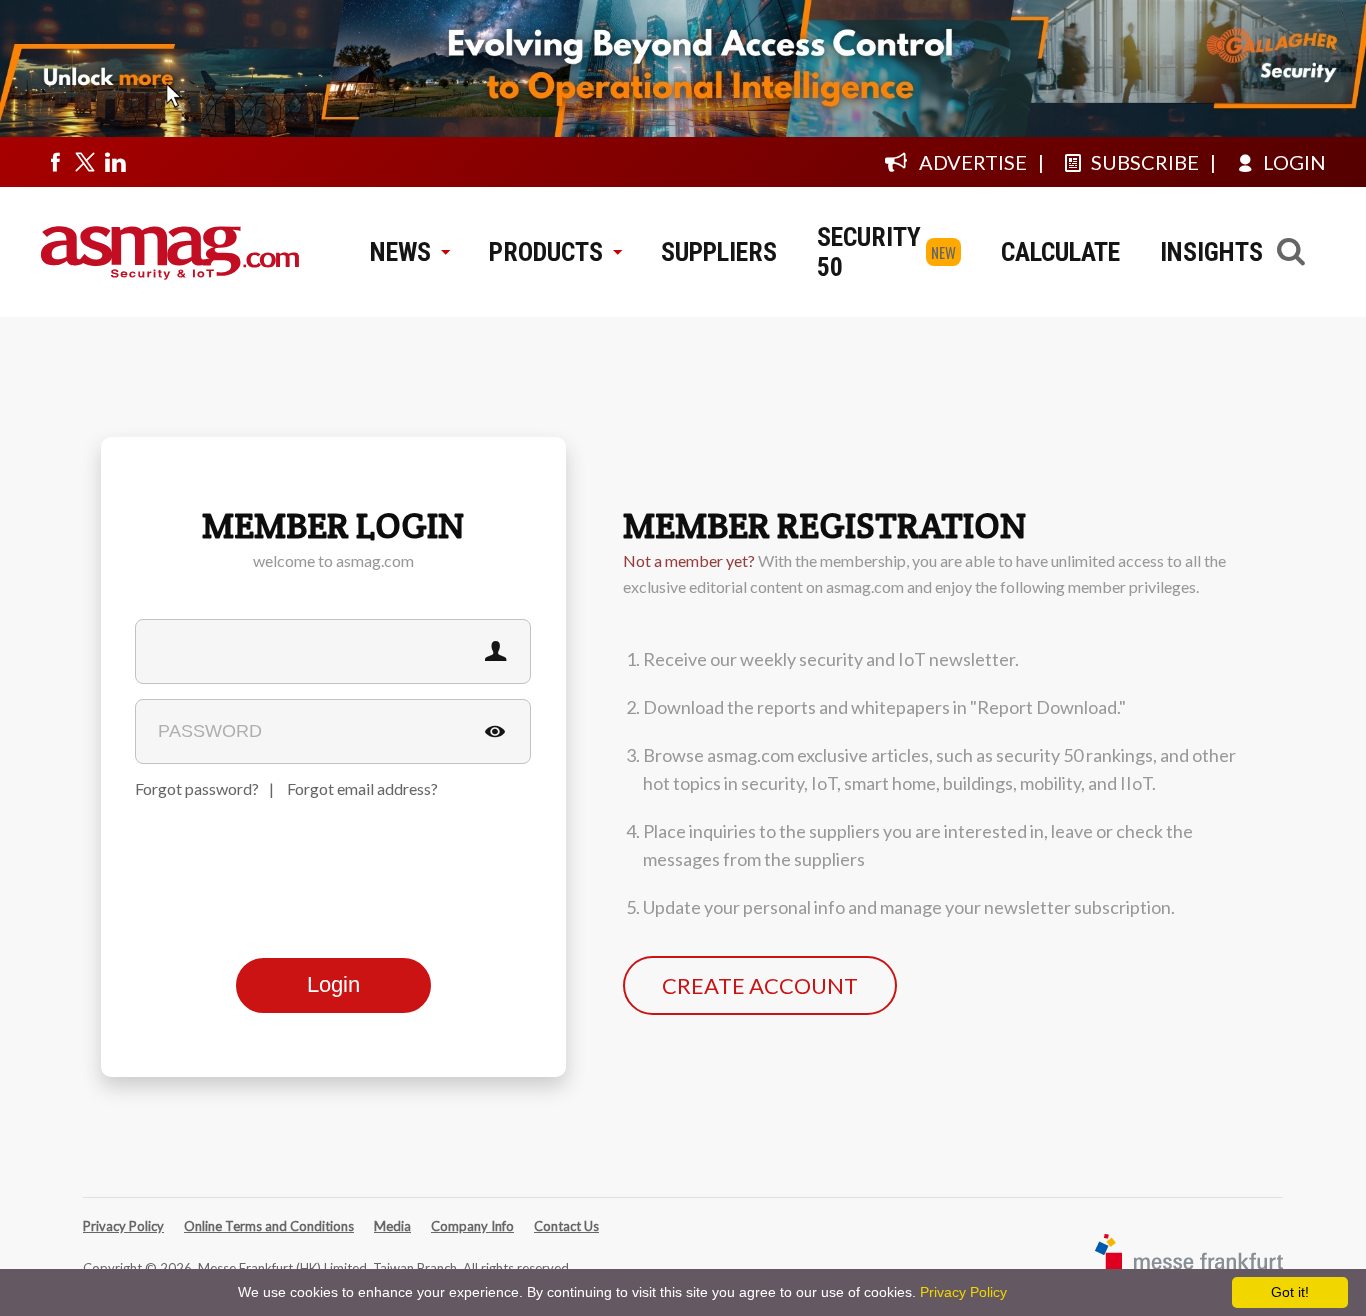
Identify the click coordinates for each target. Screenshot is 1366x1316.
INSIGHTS (1211, 252)
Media (392, 1226)
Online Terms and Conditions (269, 1226)
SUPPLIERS (719, 252)
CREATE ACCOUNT (760, 985)
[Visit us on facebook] (55, 162)
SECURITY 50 (869, 252)
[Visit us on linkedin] (115, 162)
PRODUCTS (546, 252)
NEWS (400, 252)
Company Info (472, 1226)
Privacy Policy (123, 1226)
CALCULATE (1060, 252)
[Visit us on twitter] (85, 162)
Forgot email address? (362, 788)
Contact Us (566, 1226)
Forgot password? (197, 788)
